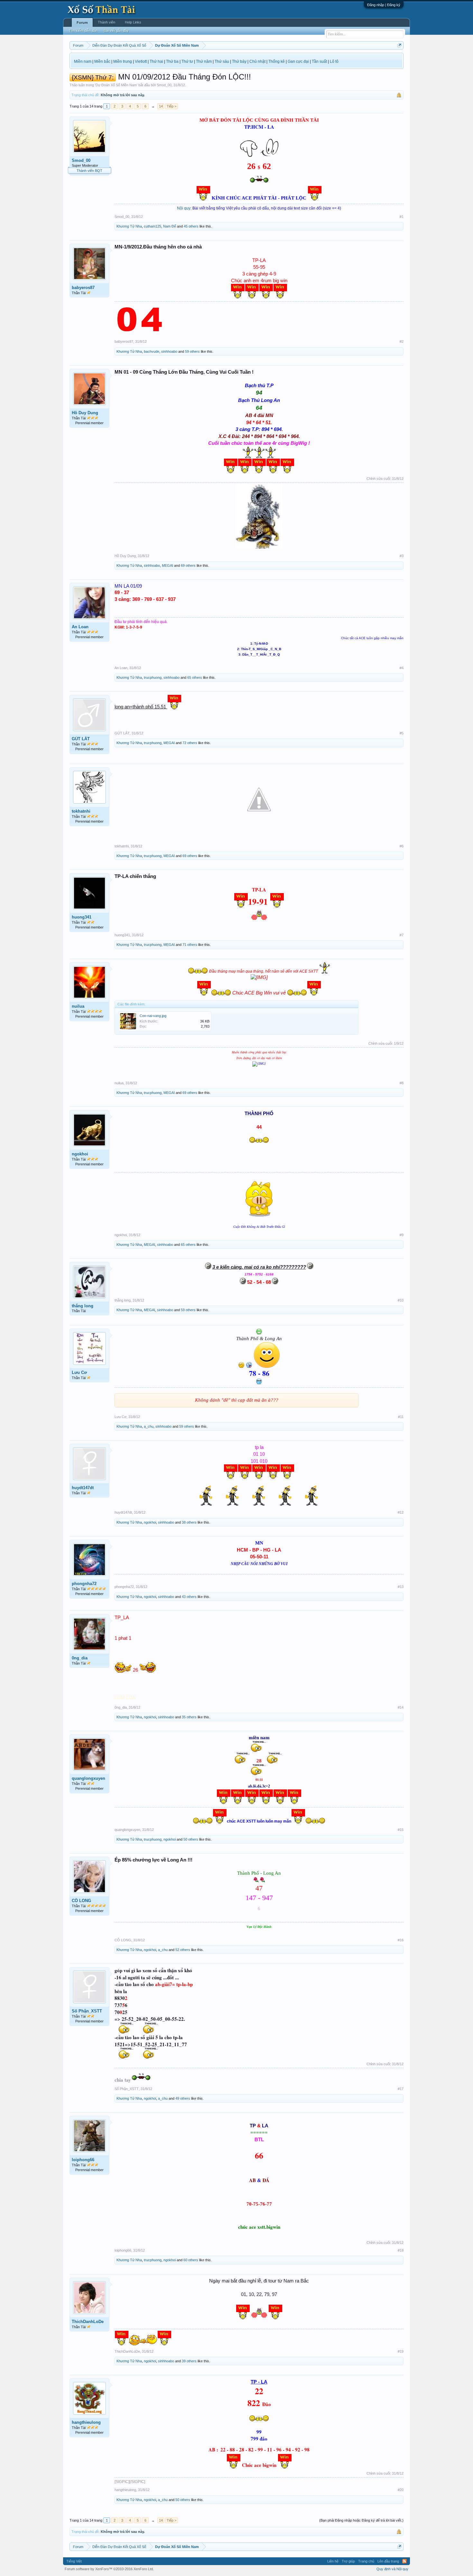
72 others (190, 743)
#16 (401, 1940)
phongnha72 (84, 1584)
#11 (401, 1417)
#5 (402, 733)
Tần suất (319, 61)
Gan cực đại (298, 61)
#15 (401, 1830)
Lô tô (334, 61)
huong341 (82, 917)
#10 (401, 1300)
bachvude (152, 351)
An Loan (80, 627)
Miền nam (83, 61)
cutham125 (153, 226)
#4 (402, 668)
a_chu (149, 1426)
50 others (191, 1839)
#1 (402, 217)
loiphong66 (83, 2160)
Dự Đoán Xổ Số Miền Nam (116, 85)
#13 (401, 1587)
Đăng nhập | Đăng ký (384, 5)
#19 (401, 2351)
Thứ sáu (222, 61)
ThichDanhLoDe (88, 2322)
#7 (402, 935)
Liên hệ (333, 2561)
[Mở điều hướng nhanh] (399, 45)
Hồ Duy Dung (85, 413)
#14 (401, 1707)
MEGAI (167, 565)
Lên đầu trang (388, 2561)
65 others (195, 677)
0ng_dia (80, 1658)
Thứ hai (156, 61)
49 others (183, 2098)
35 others (189, 1717)
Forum (82, 23)
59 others (192, 351)
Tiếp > (172, 106)
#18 (401, 2250)
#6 (402, 846)
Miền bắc (102, 61)
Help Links (133, 22)
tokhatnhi (81, 811)
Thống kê (277, 61)
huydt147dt (83, 1488)
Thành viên (107, 22)
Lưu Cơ (79, 1372)
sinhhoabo (169, 351)
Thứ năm (204, 61)
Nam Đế (170, 226)
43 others (189, 1597)
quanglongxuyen (88, 1778)
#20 (401, 2490)
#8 (402, 1083)
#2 (402, 341)
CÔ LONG (81, 1901)
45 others (191, 226)
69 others (188, 565)
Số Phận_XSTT (87, 2011)
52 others (183, 1950)
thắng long (83, 1306)
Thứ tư (187, 61)
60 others (191, 2260)
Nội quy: (184, 208)
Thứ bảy (239, 61)
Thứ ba (172, 61)
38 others (189, 1522)
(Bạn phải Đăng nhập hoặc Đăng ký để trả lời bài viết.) (361, 2520)
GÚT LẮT (81, 739)
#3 (402, 556)
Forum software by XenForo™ (109, 2569)
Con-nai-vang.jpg (153, 1016)
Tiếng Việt (74, 2561)
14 (161, 106)
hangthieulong (86, 2422)
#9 (402, 1235)
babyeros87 (83, 288)
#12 (401, 1512)
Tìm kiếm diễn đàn (83, 31)
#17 (401, 2089)
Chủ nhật (257, 61)
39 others (189, 2361)
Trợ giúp (348, 2561)
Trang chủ (366, 2561)
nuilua (78, 1006)
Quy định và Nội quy (392, 2569)
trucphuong (153, 677)
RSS (404, 2561)
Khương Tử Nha (129, 226)
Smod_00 (164, 85)
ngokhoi (80, 1154)
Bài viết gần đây (116, 31)
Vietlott (141, 61)
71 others (190, 945)
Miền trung (123, 61)
